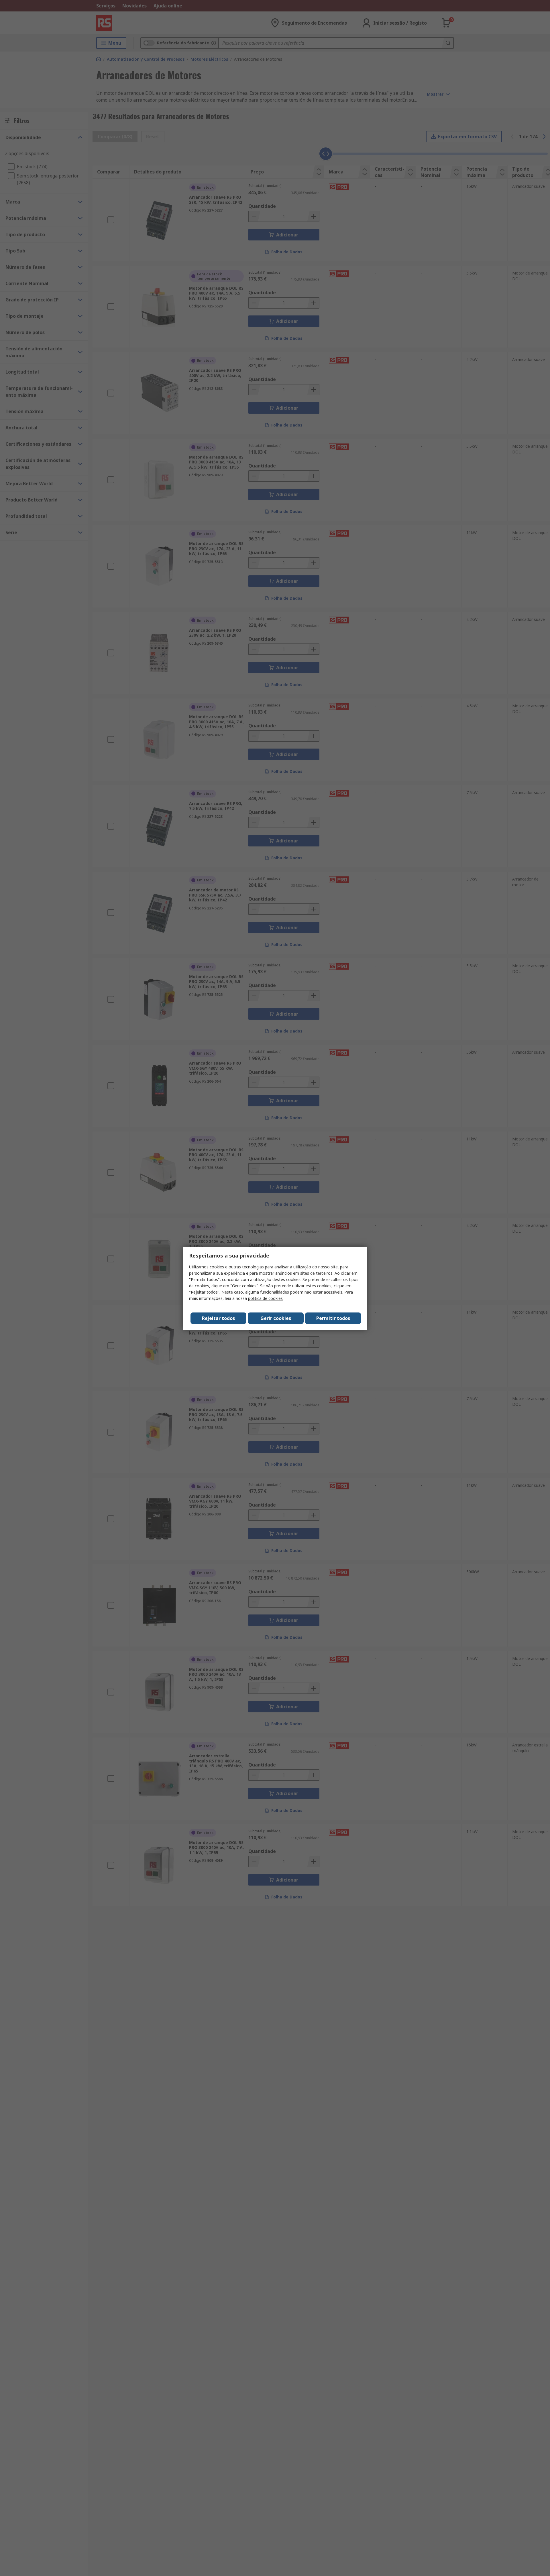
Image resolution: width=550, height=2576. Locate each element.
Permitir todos (333, 1318)
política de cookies (265, 1298)
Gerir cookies (276, 1318)
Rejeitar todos (218, 1318)
